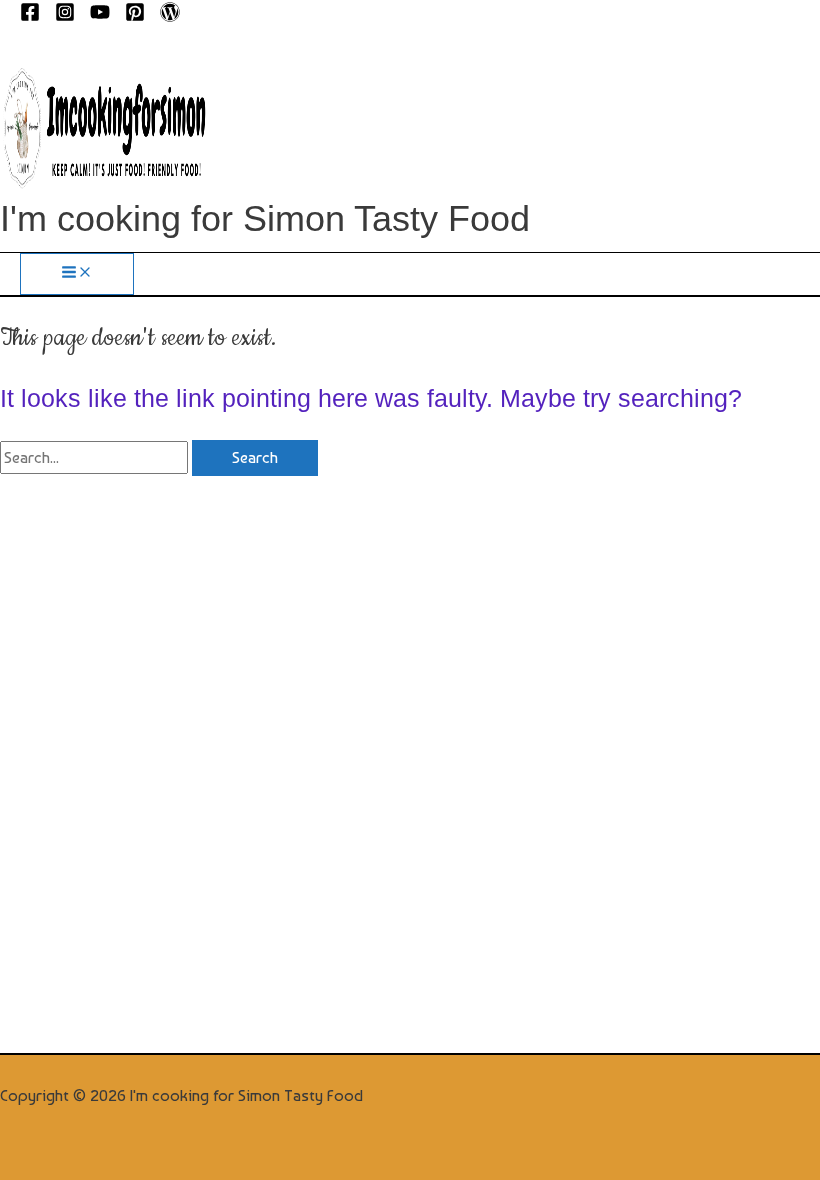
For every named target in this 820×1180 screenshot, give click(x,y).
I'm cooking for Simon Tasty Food (265, 218)
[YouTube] (100, 16)
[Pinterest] (135, 16)
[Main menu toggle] (77, 273)
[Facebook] (30, 16)
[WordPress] (170, 16)
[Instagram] (65, 16)
